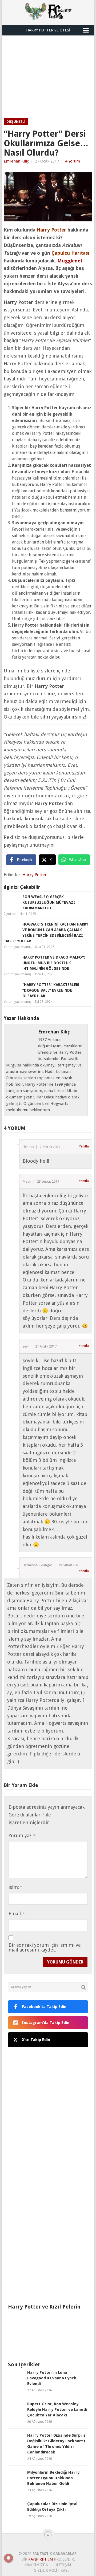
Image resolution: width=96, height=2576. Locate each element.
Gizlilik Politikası (51, 2570)
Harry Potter (35, 875)
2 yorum (10, 914)
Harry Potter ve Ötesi (48, 30)
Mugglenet (70, 261)
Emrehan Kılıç (16, 161)
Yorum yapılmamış (18, 947)
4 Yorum (73, 161)
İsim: (15, 1887)
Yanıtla (84, 1146)
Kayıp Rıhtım (41, 2559)
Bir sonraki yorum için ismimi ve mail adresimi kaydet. (45, 1948)
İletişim (63, 2565)
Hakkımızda (37, 2565)
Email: (16, 1914)
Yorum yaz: (22, 1835)
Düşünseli (16, 122)
